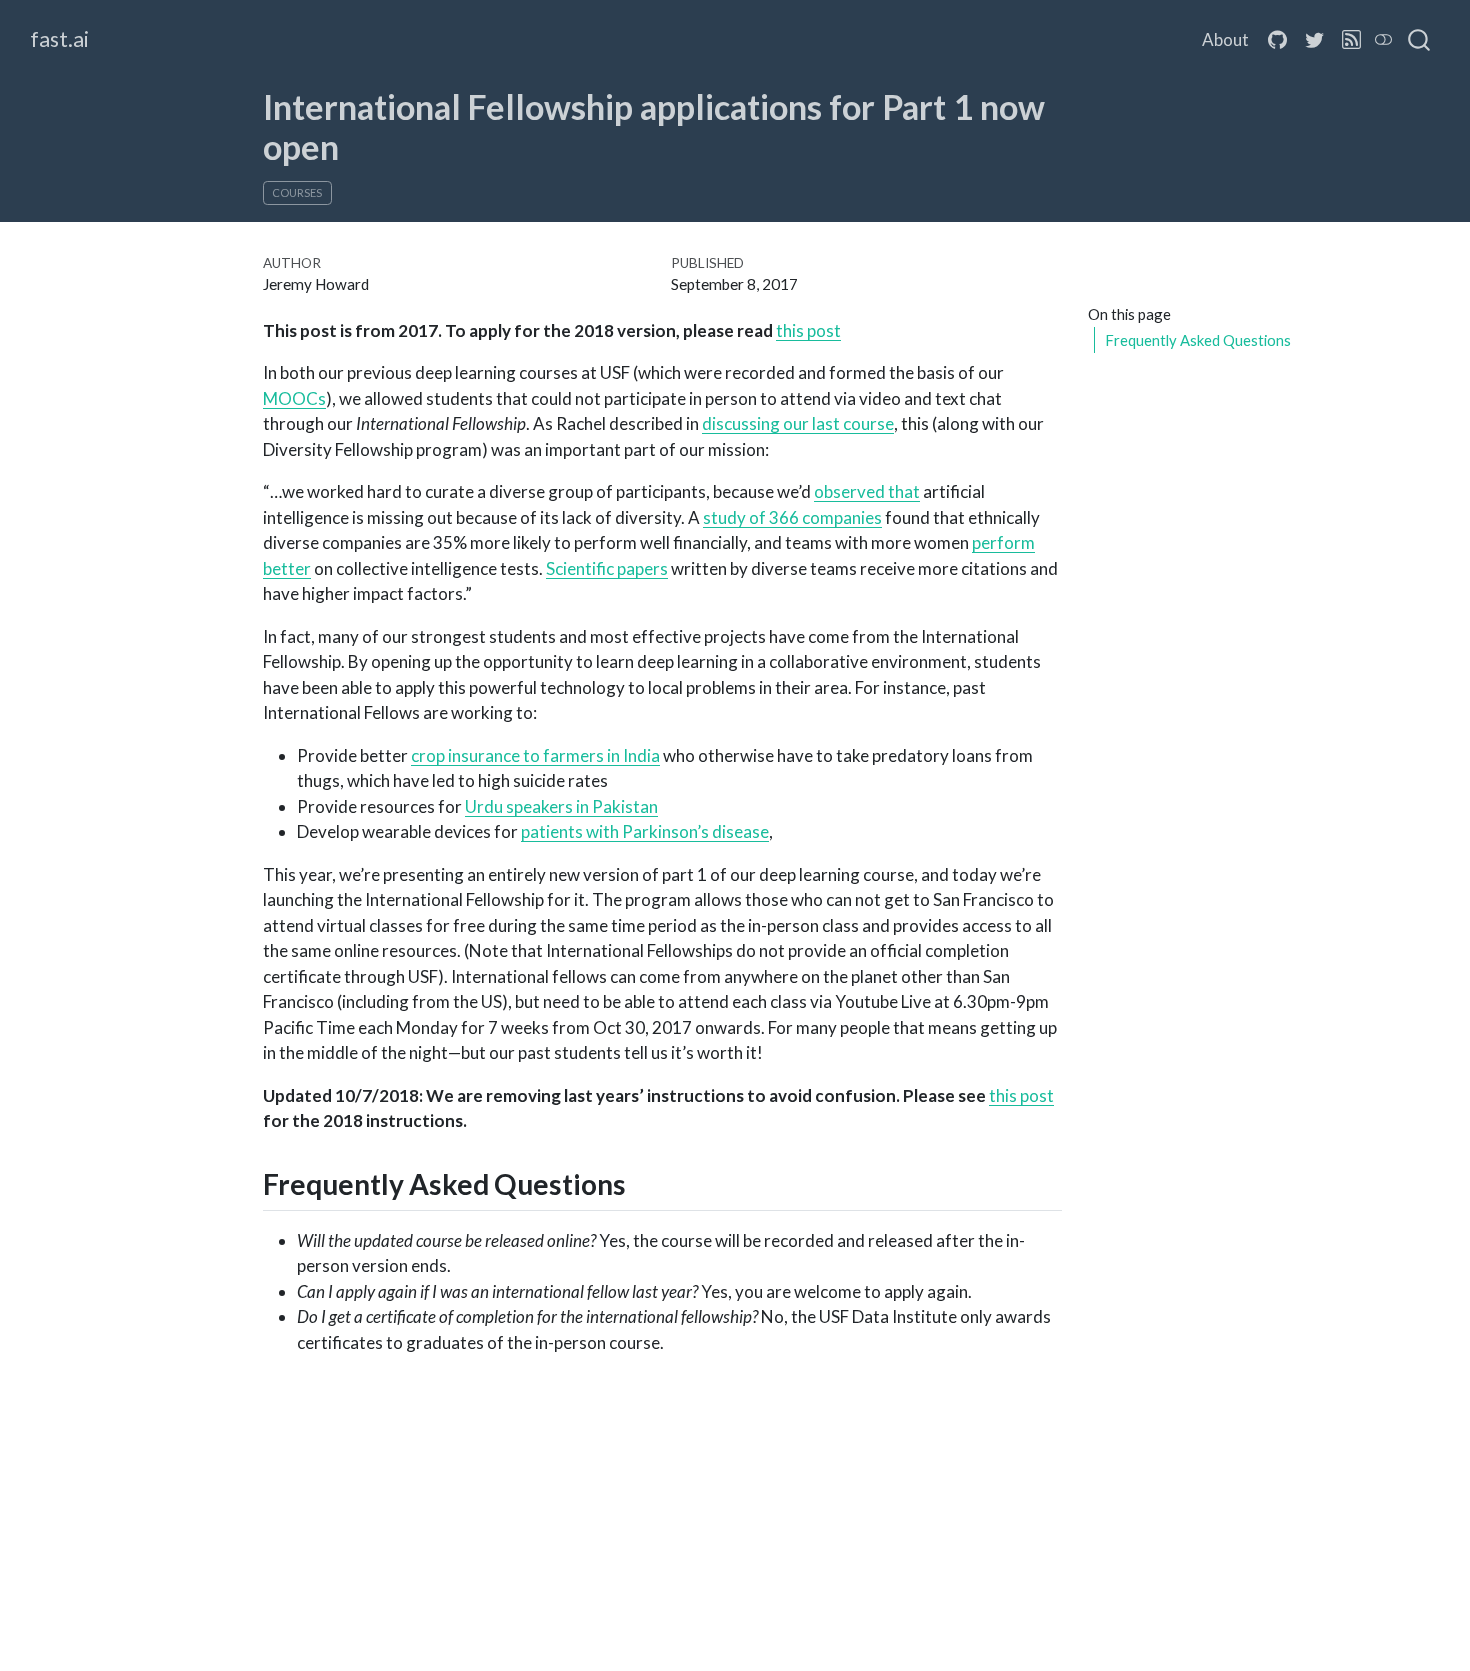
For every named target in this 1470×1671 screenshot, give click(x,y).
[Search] (1419, 40)
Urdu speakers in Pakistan (561, 806)
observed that (867, 491)
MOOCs (294, 398)
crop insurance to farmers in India (535, 755)
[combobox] (1420, 40)
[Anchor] (645, 1183)
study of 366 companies (792, 517)
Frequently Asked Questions (1198, 339)
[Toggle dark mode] (1384, 39)
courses (297, 192)
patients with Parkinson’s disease (645, 831)
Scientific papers (607, 568)
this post (808, 330)
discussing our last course (798, 423)
